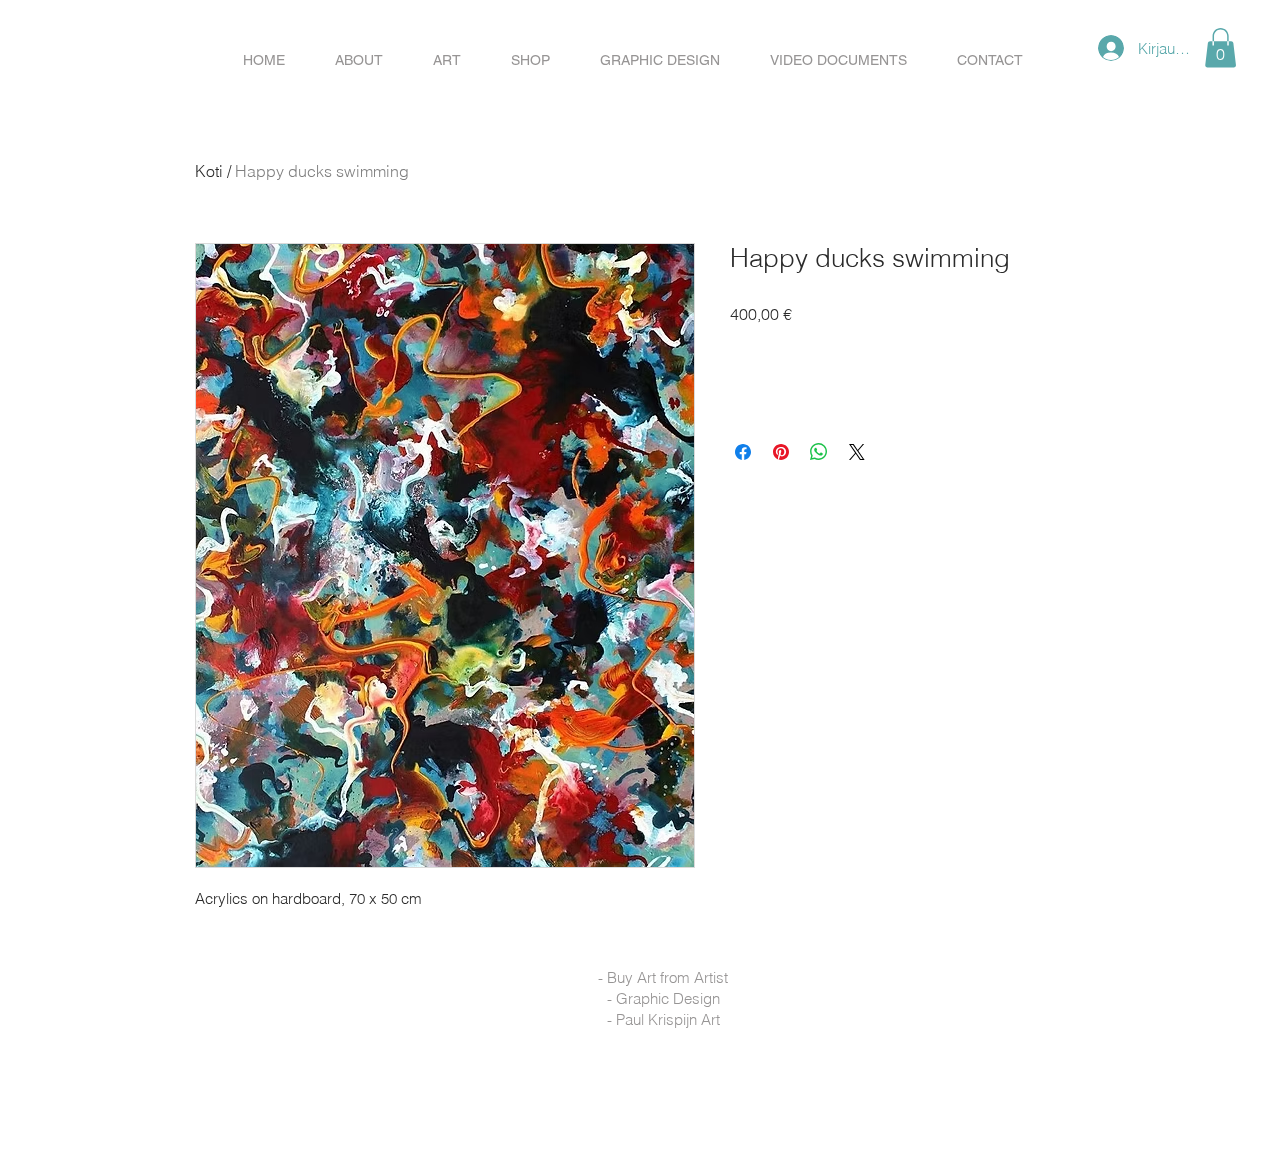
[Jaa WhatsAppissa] (819, 452)
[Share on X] (857, 452)
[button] (530, 60)
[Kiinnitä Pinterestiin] (781, 452)
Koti (209, 171)
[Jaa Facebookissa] (743, 452)
